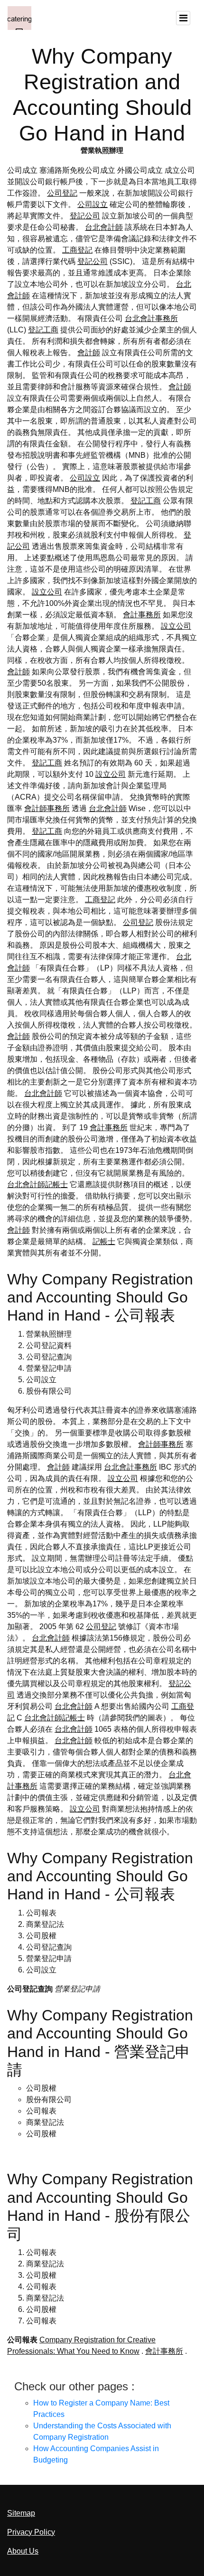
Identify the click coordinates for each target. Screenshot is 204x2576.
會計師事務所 (47, 808)
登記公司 (85, 216)
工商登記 (77, 250)
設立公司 (47, 592)
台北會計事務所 (151, 318)
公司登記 (62, 193)
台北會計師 (104, 227)
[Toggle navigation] (183, 18)
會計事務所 (142, 615)
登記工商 (43, 330)
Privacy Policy (31, 2532)
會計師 (89, 353)
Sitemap (21, 2513)
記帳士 (104, 1241)
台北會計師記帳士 (37, 1184)
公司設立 (93, 204)
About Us (23, 2551)
